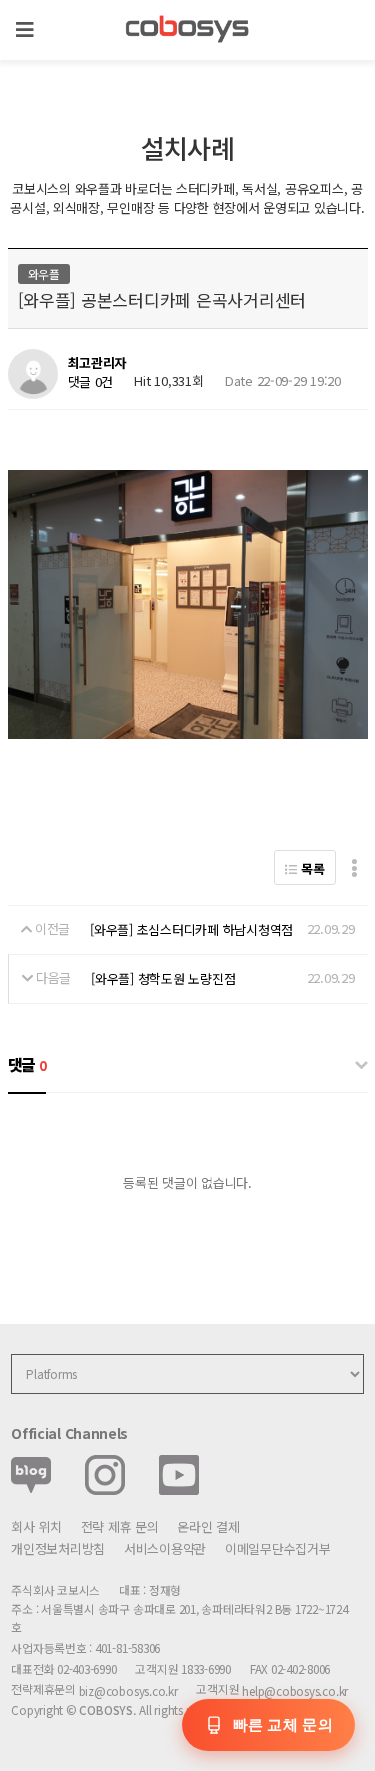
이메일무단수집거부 (278, 1548)
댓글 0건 (91, 381)
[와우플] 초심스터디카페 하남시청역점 (191, 929)
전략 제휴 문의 (120, 1526)
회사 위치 (36, 1526)
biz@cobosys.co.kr (128, 1690)
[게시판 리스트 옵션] (354, 867)
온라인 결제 (208, 1526)
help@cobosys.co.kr (295, 1690)
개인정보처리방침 (58, 1548)
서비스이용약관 (165, 1548)
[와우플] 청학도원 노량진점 (163, 978)
